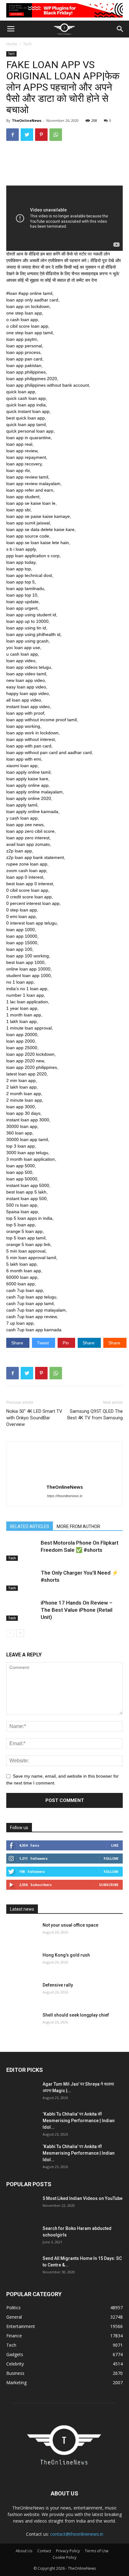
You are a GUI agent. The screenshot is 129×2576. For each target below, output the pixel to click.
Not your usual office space (70, 1925)
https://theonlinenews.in (65, 1496)
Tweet (44, 1343)
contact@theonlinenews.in (77, 2534)
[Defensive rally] (22, 1993)
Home (12, 44)
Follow (111, 1858)
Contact (44, 2551)
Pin (66, 1343)
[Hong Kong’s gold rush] (22, 1963)
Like (115, 1845)
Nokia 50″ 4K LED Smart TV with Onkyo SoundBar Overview (34, 1418)
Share (18, 1343)
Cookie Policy (64, 2557)
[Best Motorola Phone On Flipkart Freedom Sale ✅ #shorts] (22, 1550)
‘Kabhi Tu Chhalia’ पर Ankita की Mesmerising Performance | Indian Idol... (79, 2121)
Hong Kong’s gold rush (66, 1955)
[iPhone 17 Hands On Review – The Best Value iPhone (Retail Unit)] (22, 1610)
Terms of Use (97, 2551)
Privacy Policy (68, 2551)
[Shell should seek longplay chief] (22, 2023)
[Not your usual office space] (22, 1933)
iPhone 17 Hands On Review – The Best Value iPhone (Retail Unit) (77, 1610)
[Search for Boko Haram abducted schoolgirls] (22, 2236)
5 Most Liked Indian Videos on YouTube (83, 2198)
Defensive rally (58, 1985)
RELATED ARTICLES (30, 1526)
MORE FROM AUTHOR (78, 1526)
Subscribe (109, 1885)
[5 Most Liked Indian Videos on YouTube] (22, 2206)
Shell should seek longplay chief (76, 2015)
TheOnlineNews (27, 120)
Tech (27, 44)
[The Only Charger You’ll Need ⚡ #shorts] (22, 1580)
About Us (24, 2551)
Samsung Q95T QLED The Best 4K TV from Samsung (95, 1415)
